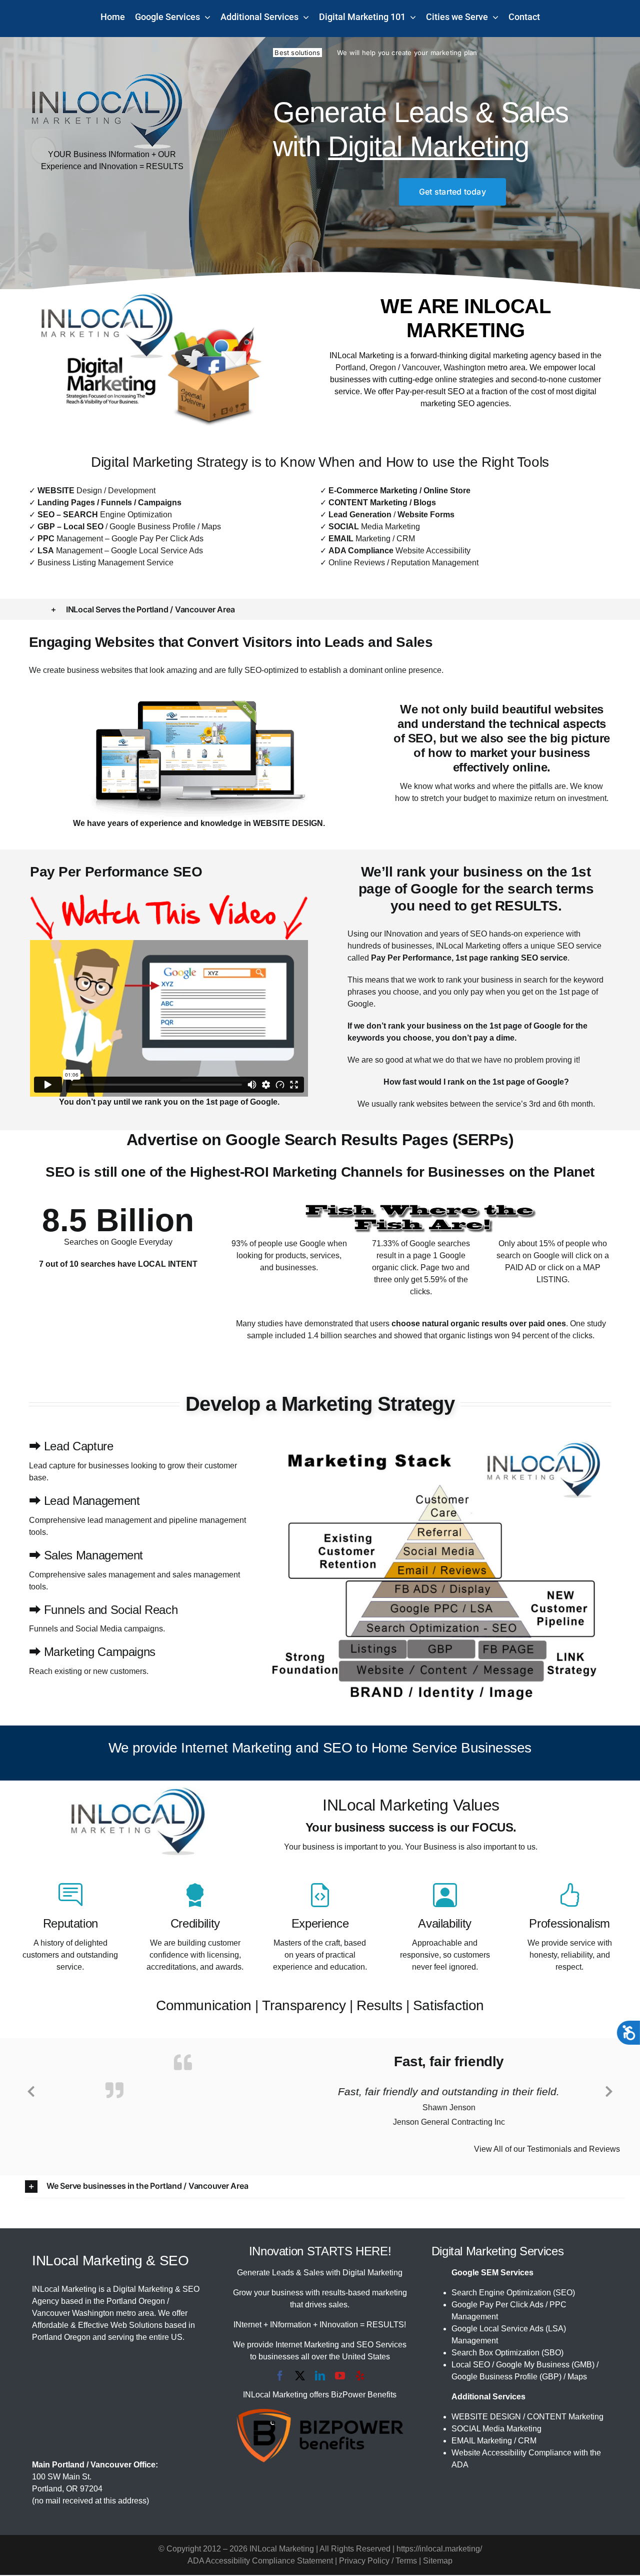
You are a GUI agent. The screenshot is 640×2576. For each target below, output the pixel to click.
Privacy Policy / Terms (378, 2562)
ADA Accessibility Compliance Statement (260, 2562)
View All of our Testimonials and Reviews (547, 2150)
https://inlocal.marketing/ (439, 2550)
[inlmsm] (107, 76)
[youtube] (340, 2377)
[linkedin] (320, 2377)
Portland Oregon (136, 2302)
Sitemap (438, 2562)
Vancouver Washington (73, 2314)
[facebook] (280, 2377)
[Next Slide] (609, 2090)
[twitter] (300, 2377)
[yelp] (360, 2377)
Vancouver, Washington (444, 367)
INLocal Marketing (362, 355)
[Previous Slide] (31, 2090)
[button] (320, 609)
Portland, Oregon (366, 367)
